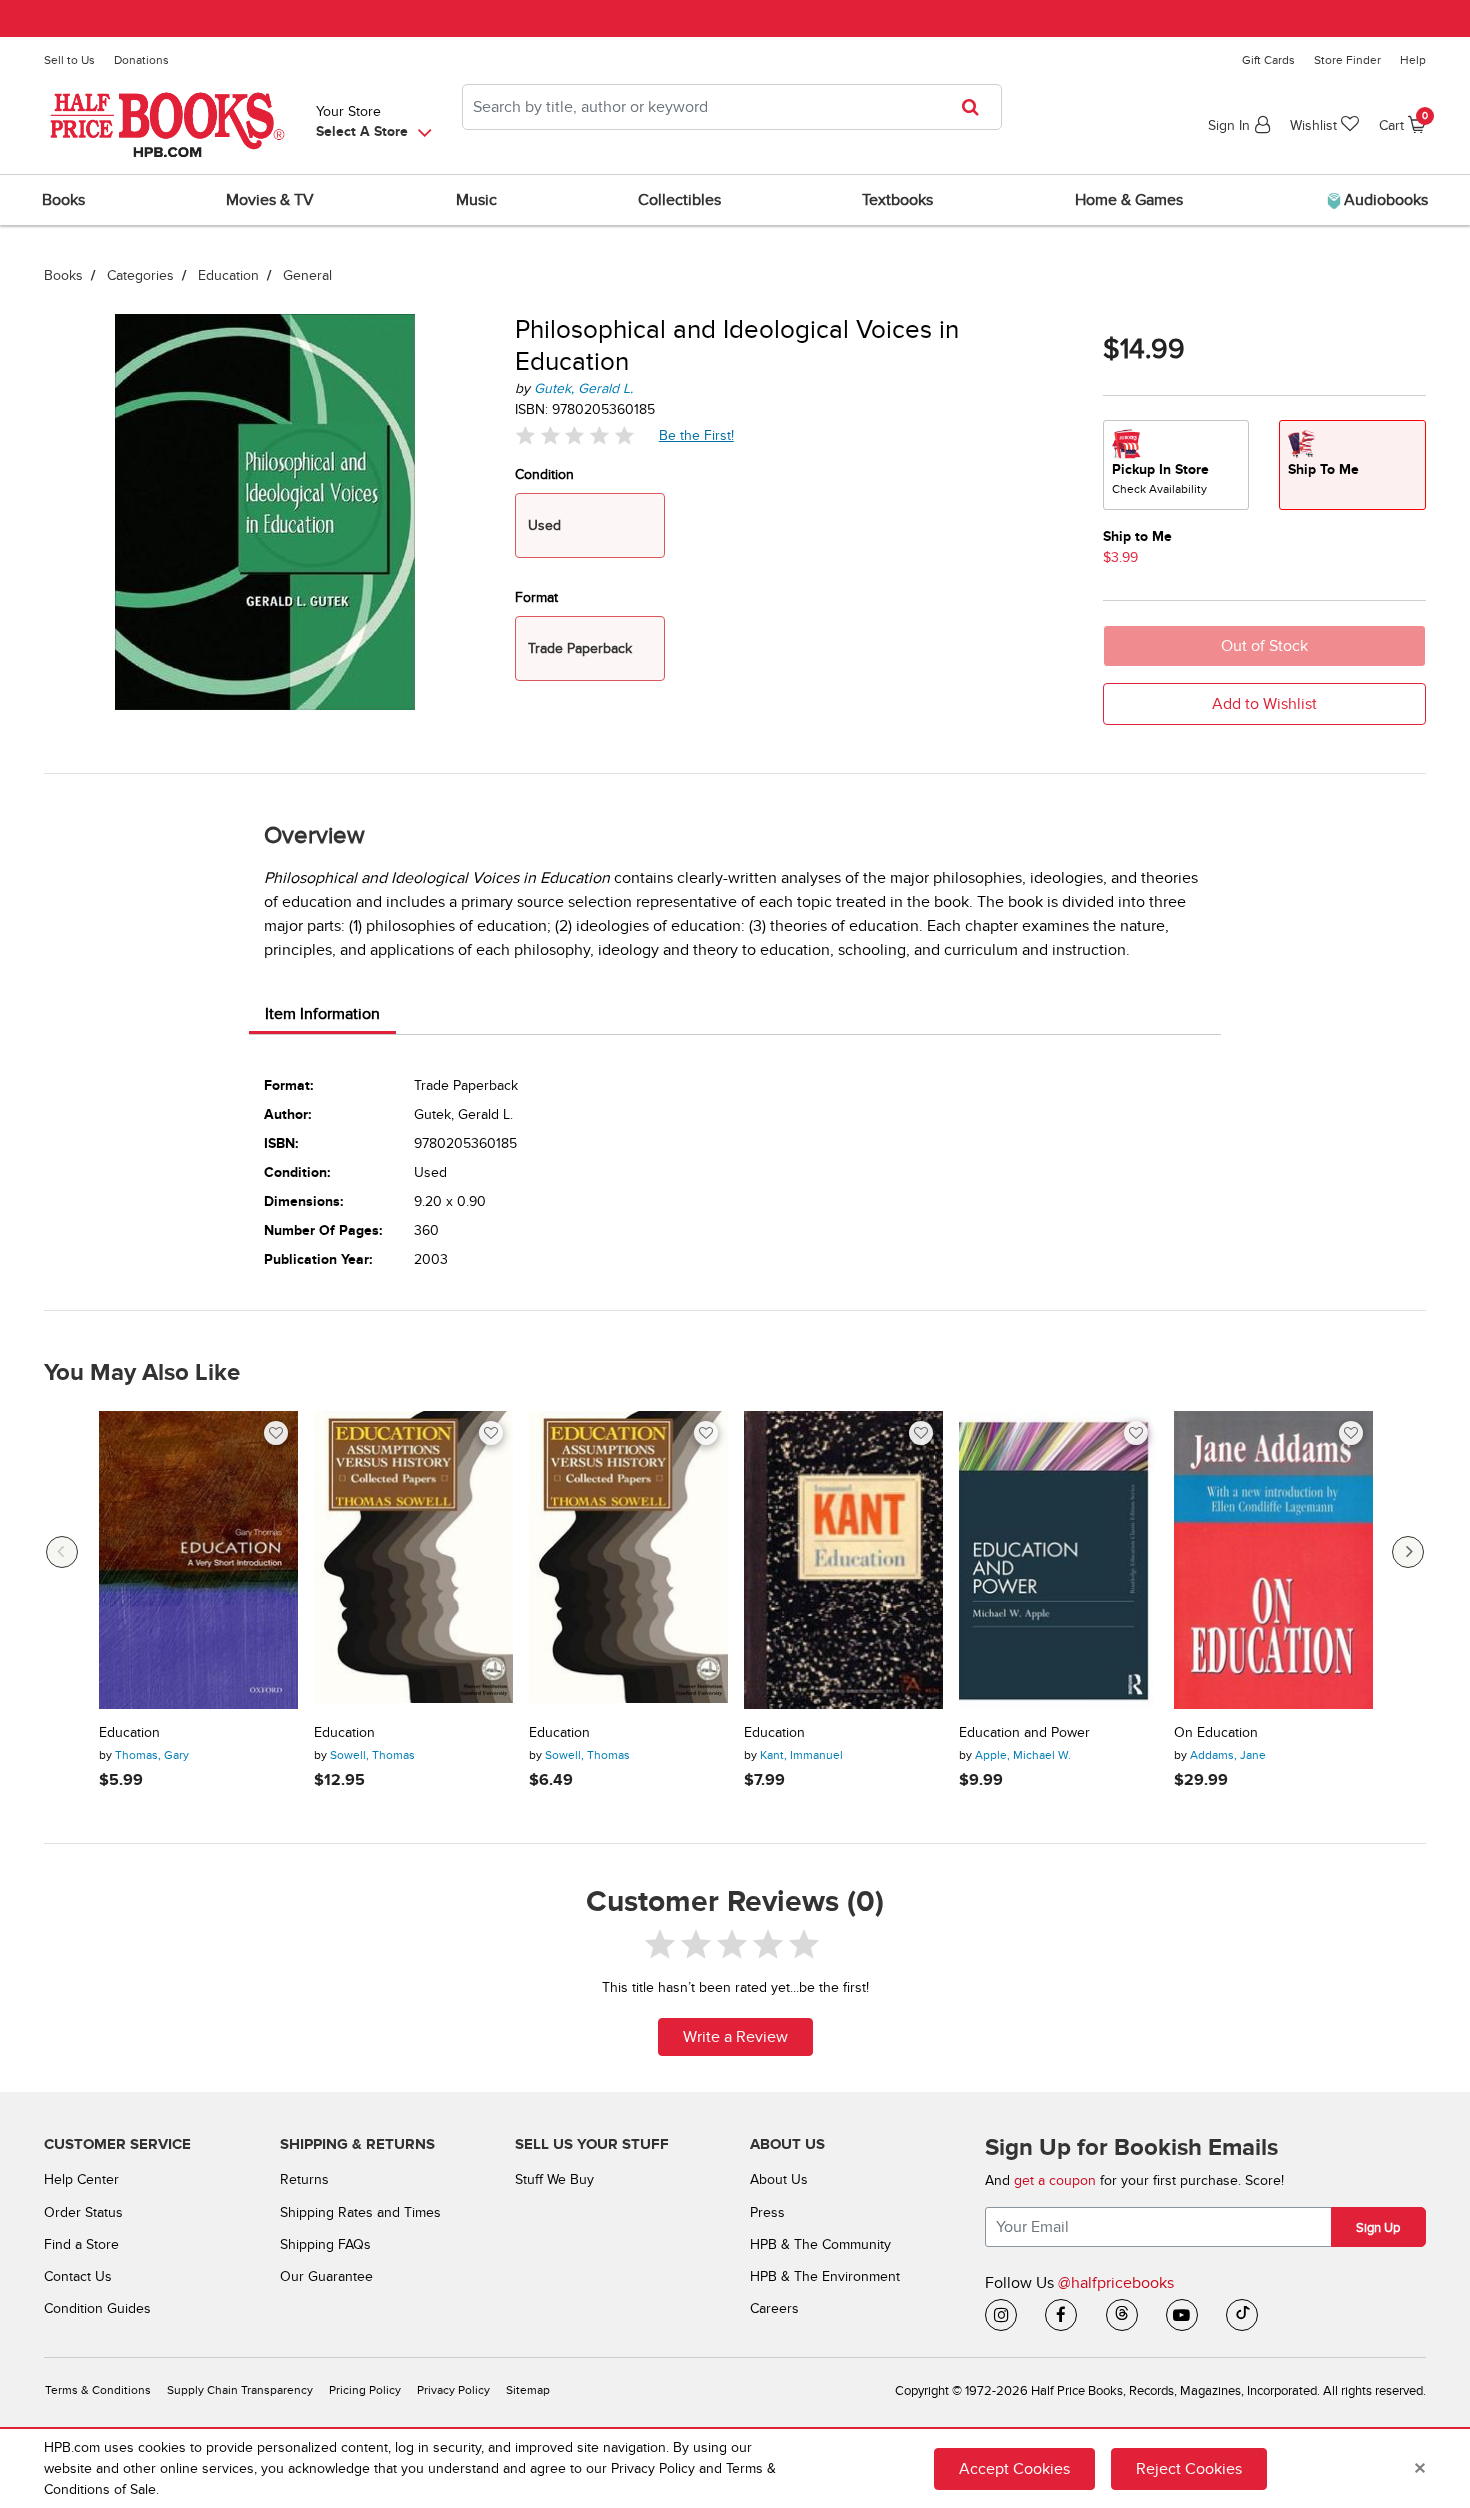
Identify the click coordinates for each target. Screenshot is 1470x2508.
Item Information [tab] (322, 1014)
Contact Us (78, 2276)
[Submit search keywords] (976, 107)
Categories (140, 275)
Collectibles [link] (679, 200)
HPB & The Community (820, 2244)
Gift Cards (1268, 60)
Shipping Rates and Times (360, 2212)
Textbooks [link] (897, 200)
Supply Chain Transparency (240, 2390)
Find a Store (81, 2244)
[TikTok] (1242, 2315)
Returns (304, 2179)
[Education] (198, 1560)
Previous (62, 1552)
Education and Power (1024, 1733)
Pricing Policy (365, 2390)
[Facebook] (1061, 2315)
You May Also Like (142, 1373)
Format (536, 597)
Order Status (83, 2212)
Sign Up (1378, 2228)
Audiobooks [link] (1384, 200)
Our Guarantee (326, 2276)
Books (63, 275)
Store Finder (1347, 60)
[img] (575, 435)
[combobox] (732, 107)
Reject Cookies (1189, 2469)
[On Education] (1273, 1560)
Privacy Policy (453, 2390)
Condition (544, 474)
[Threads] (1122, 2315)
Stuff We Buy (554, 2179)
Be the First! (697, 435)
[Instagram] (1001, 2315)
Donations (141, 60)
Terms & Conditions (98, 2390)
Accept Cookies (1014, 2469)
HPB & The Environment (825, 2276)
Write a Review (735, 2037)
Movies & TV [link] (270, 200)
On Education (1216, 1733)
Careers (774, 2308)
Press (767, 2212)
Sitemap (528, 2390)
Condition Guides (97, 2308)
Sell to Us (69, 60)
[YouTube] (1182, 2315)
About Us (779, 2179)
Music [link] (476, 200)
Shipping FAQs (325, 2244)
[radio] (1176, 465)
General (307, 275)
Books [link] (63, 200)
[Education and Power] (1058, 1560)
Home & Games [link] (1129, 200)
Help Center (81, 2179)
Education (228, 275)
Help (1413, 60)
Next (1408, 1552)
